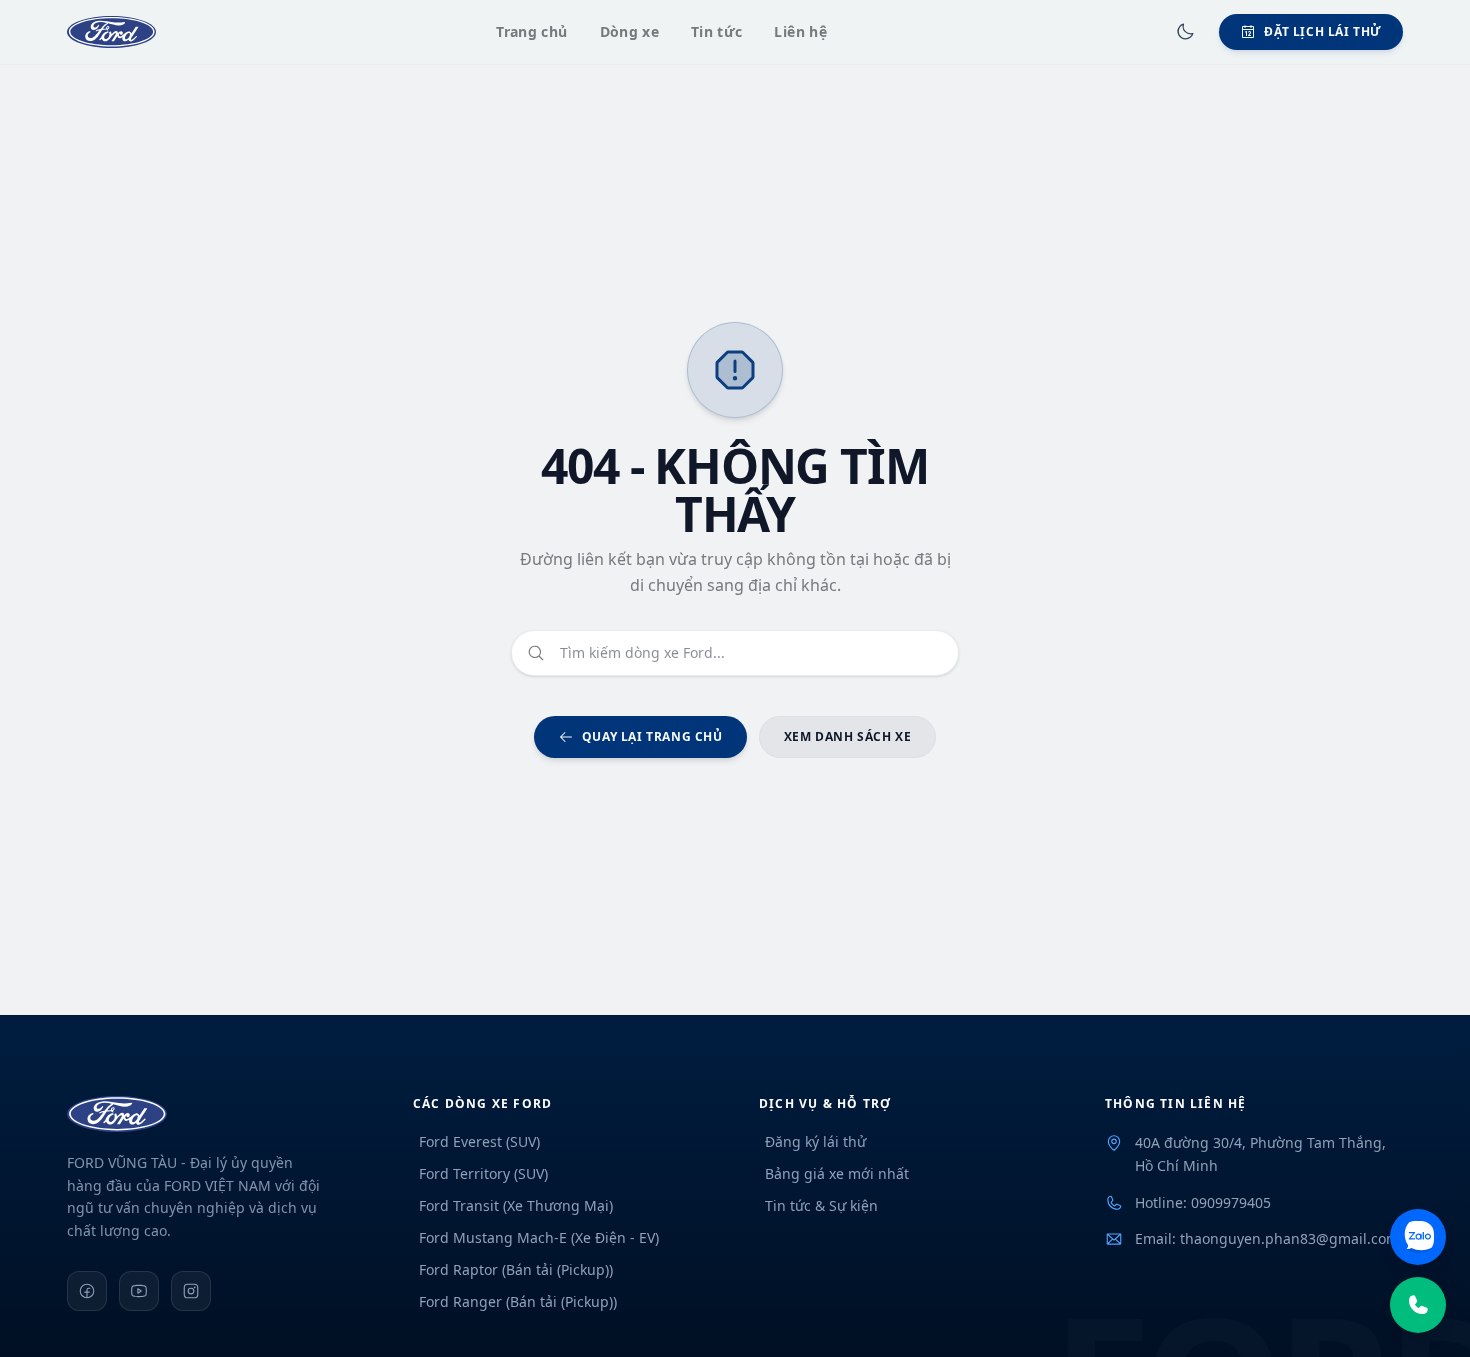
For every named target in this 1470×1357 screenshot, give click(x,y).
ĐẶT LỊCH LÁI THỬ (1323, 31)
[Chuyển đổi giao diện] (1185, 32)
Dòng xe (629, 31)
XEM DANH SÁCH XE (848, 736)
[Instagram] (191, 1291)
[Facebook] (87, 1291)
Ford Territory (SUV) (483, 1173)
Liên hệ (800, 31)
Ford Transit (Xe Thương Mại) (516, 1205)
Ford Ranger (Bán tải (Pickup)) (518, 1301)
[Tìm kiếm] (536, 653)
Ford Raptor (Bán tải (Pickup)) (516, 1269)
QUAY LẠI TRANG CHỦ (652, 736)
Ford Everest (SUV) (479, 1141)
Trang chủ (531, 31)
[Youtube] (139, 1291)
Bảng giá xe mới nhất (837, 1173)
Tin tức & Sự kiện (821, 1205)
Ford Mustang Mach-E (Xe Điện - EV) (539, 1237)
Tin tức (716, 31)
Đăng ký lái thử (815, 1141)
